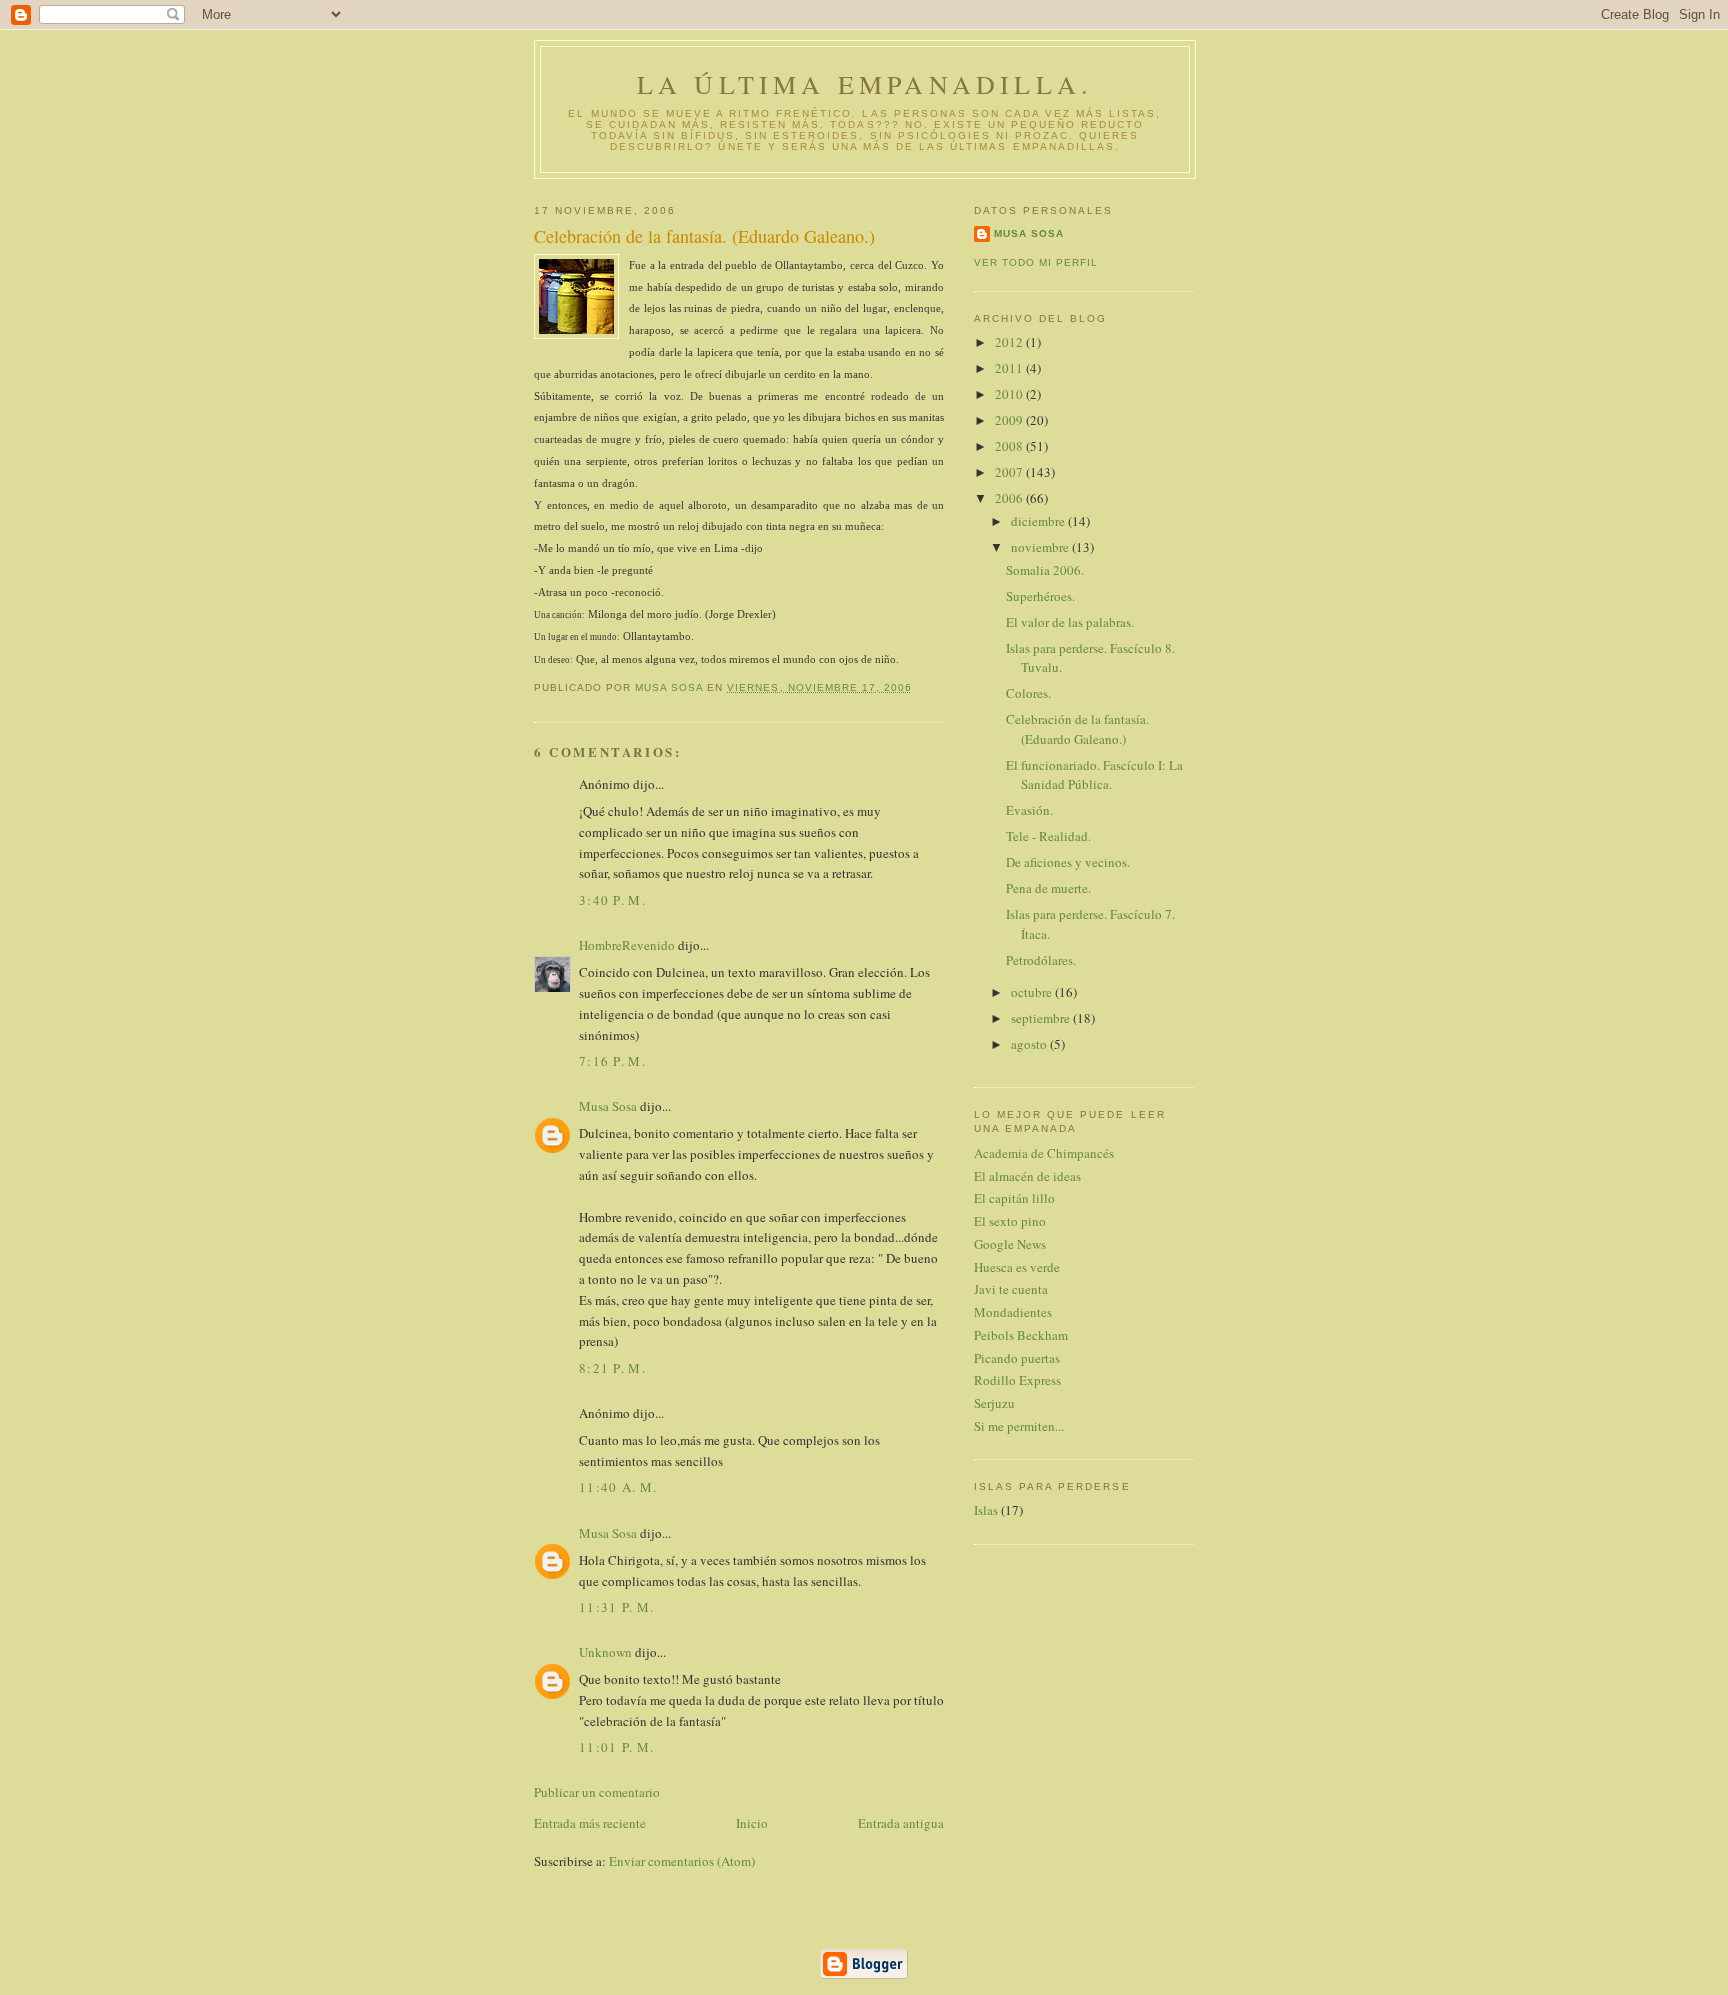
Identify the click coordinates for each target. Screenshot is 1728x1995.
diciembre (1039, 521)
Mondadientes (1013, 1312)
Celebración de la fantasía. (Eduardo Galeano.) (1077, 729)
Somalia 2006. (1045, 570)
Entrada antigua (901, 1823)
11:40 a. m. (618, 1487)
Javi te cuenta (1011, 1289)
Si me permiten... (1019, 1426)
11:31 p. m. (616, 1607)
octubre (1033, 992)
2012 (1010, 342)
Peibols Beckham (1021, 1335)
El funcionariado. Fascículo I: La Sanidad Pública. (1094, 775)
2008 (1010, 446)
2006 (1010, 498)
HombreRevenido (627, 945)
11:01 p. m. (616, 1747)
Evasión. (1029, 810)
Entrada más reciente (590, 1823)
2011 (1010, 368)
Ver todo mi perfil (1036, 262)
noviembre (1041, 547)
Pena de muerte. (1048, 888)
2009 (1010, 420)
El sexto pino (1010, 1221)
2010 (1010, 394)
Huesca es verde (1017, 1267)
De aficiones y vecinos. (1068, 862)
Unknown (605, 1652)
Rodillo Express (1017, 1380)
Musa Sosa (608, 1106)
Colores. (1028, 693)
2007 (1010, 472)
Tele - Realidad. (1048, 836)
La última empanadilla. (865, 84)
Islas (986, 1510)
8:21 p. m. (612, 1368)
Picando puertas (1017, 1358)
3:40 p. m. (612, 900)
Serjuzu (994, 1403)
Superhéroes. (1040, 596)
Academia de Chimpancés (1044, 1153)
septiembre (1042, 1018)
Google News (1010, 1244)
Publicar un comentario (597, 1792)
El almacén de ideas (1027, 1176)
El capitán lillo (1014, 1198)
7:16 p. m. (612, 1061)
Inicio (752, 1823)
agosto (1030, 1044)
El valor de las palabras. (1070, 622)
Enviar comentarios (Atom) (682, 1861)
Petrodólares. (1041, 960)
